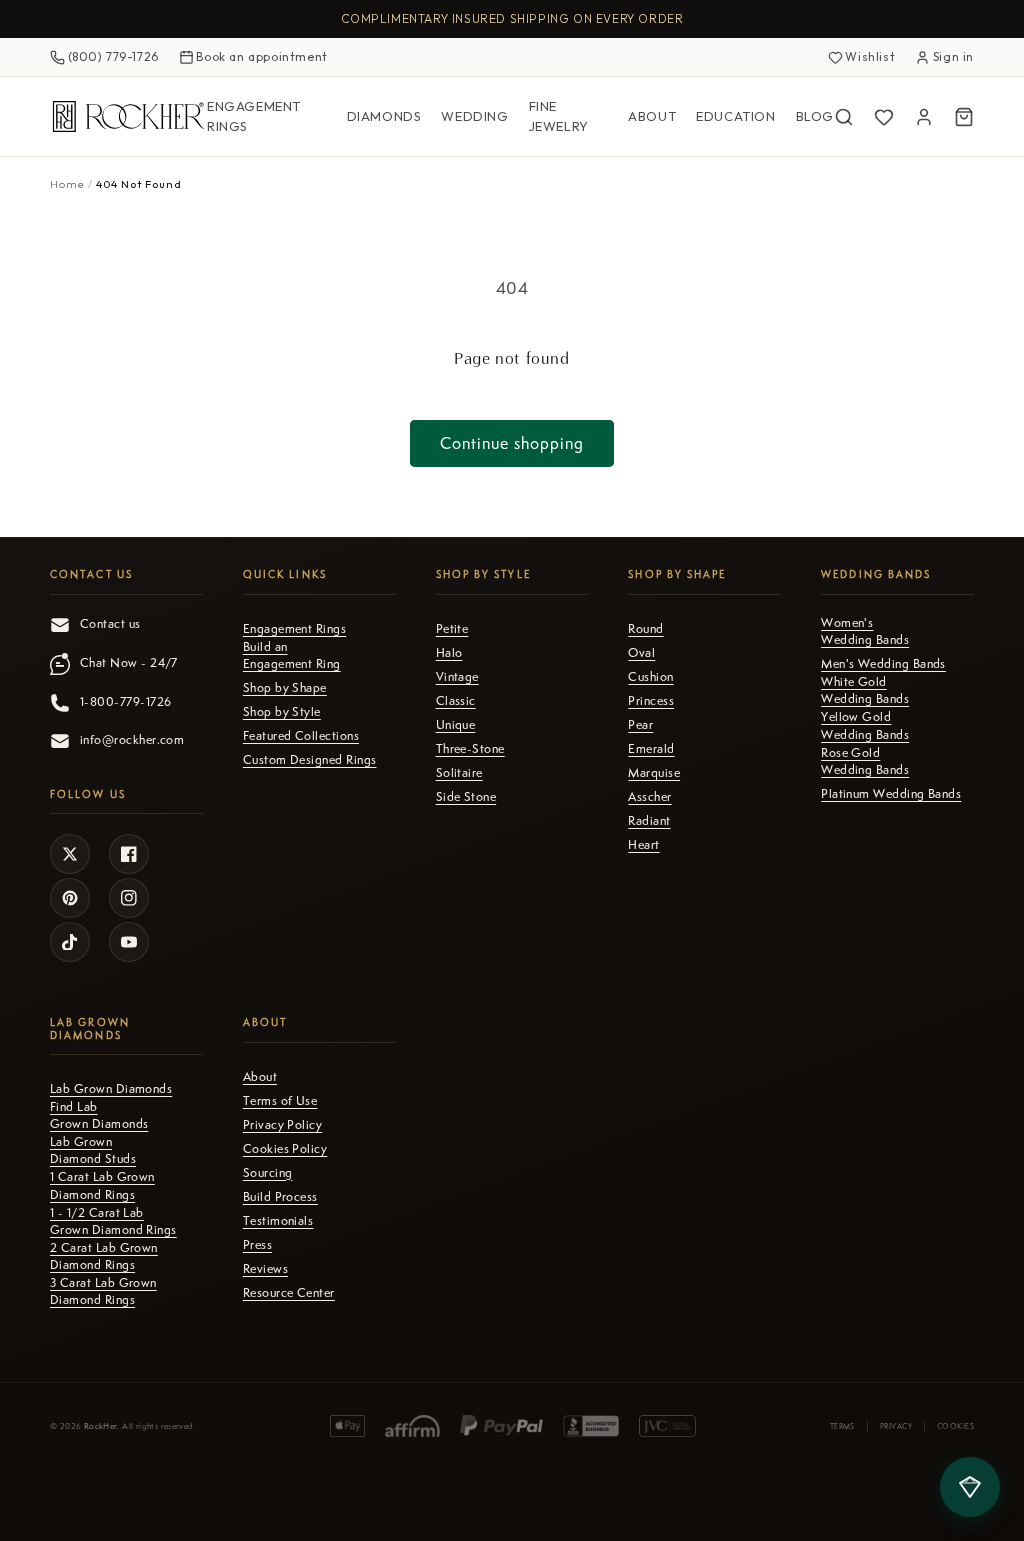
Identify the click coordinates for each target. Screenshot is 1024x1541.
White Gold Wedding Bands (865, 690)
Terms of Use (280, 1101)
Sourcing (268, 1173)
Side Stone (466, 797)
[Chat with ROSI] (970, 1487)
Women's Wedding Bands (865, 631)
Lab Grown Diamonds (111, 1089)
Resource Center (289, 1293)
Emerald (651, 749)
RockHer (101, 1426)
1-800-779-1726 (125, 702)
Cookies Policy (285, 1149)
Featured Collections (301, 736)
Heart (643, 845)
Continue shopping (512, 443)
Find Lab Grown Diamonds (99, 1115)
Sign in (953, 56)
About (652, 116)
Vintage (457, 677)
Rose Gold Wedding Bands (865, 761)
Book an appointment (261, 56)
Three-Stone (470, 749)
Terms (842, 1426)
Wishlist (870, 56)
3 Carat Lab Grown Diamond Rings (103, 1291)
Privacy (896, 1426)
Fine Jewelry (559, 116)
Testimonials (278, 1221)
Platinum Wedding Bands (891, 794)
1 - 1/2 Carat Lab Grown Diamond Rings (113, 1221)
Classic (456, 701)
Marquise (654, 773)
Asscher (649, 797)
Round (645, 629)
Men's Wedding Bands (883, 664)
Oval (641, 653)
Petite (452, 629)
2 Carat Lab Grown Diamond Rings (104, 1256)
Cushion (650, 677)
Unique (456, 725)
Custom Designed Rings (310, 760)
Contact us (110, 624)
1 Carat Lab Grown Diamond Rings (102, 1185)
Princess (651, 701)
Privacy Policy (282, 1125)
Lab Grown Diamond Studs (93, 1150)
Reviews (265, 1269)
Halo (449, 653)
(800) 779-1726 (113, 56)
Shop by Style (282, 712)
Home (67, 184)
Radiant (649, 821)
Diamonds (384, 116)
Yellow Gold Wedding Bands (865, 725)
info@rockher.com (132, 740)
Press (257, 1245)
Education (735, 116)
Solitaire (459, 773)
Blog (815, 116)
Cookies (955, 1426)
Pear (640, 725)
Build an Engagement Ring (292, 655)
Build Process (280, 1197)
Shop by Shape (285, 688)
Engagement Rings (254, 116)
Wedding (474, 116)
